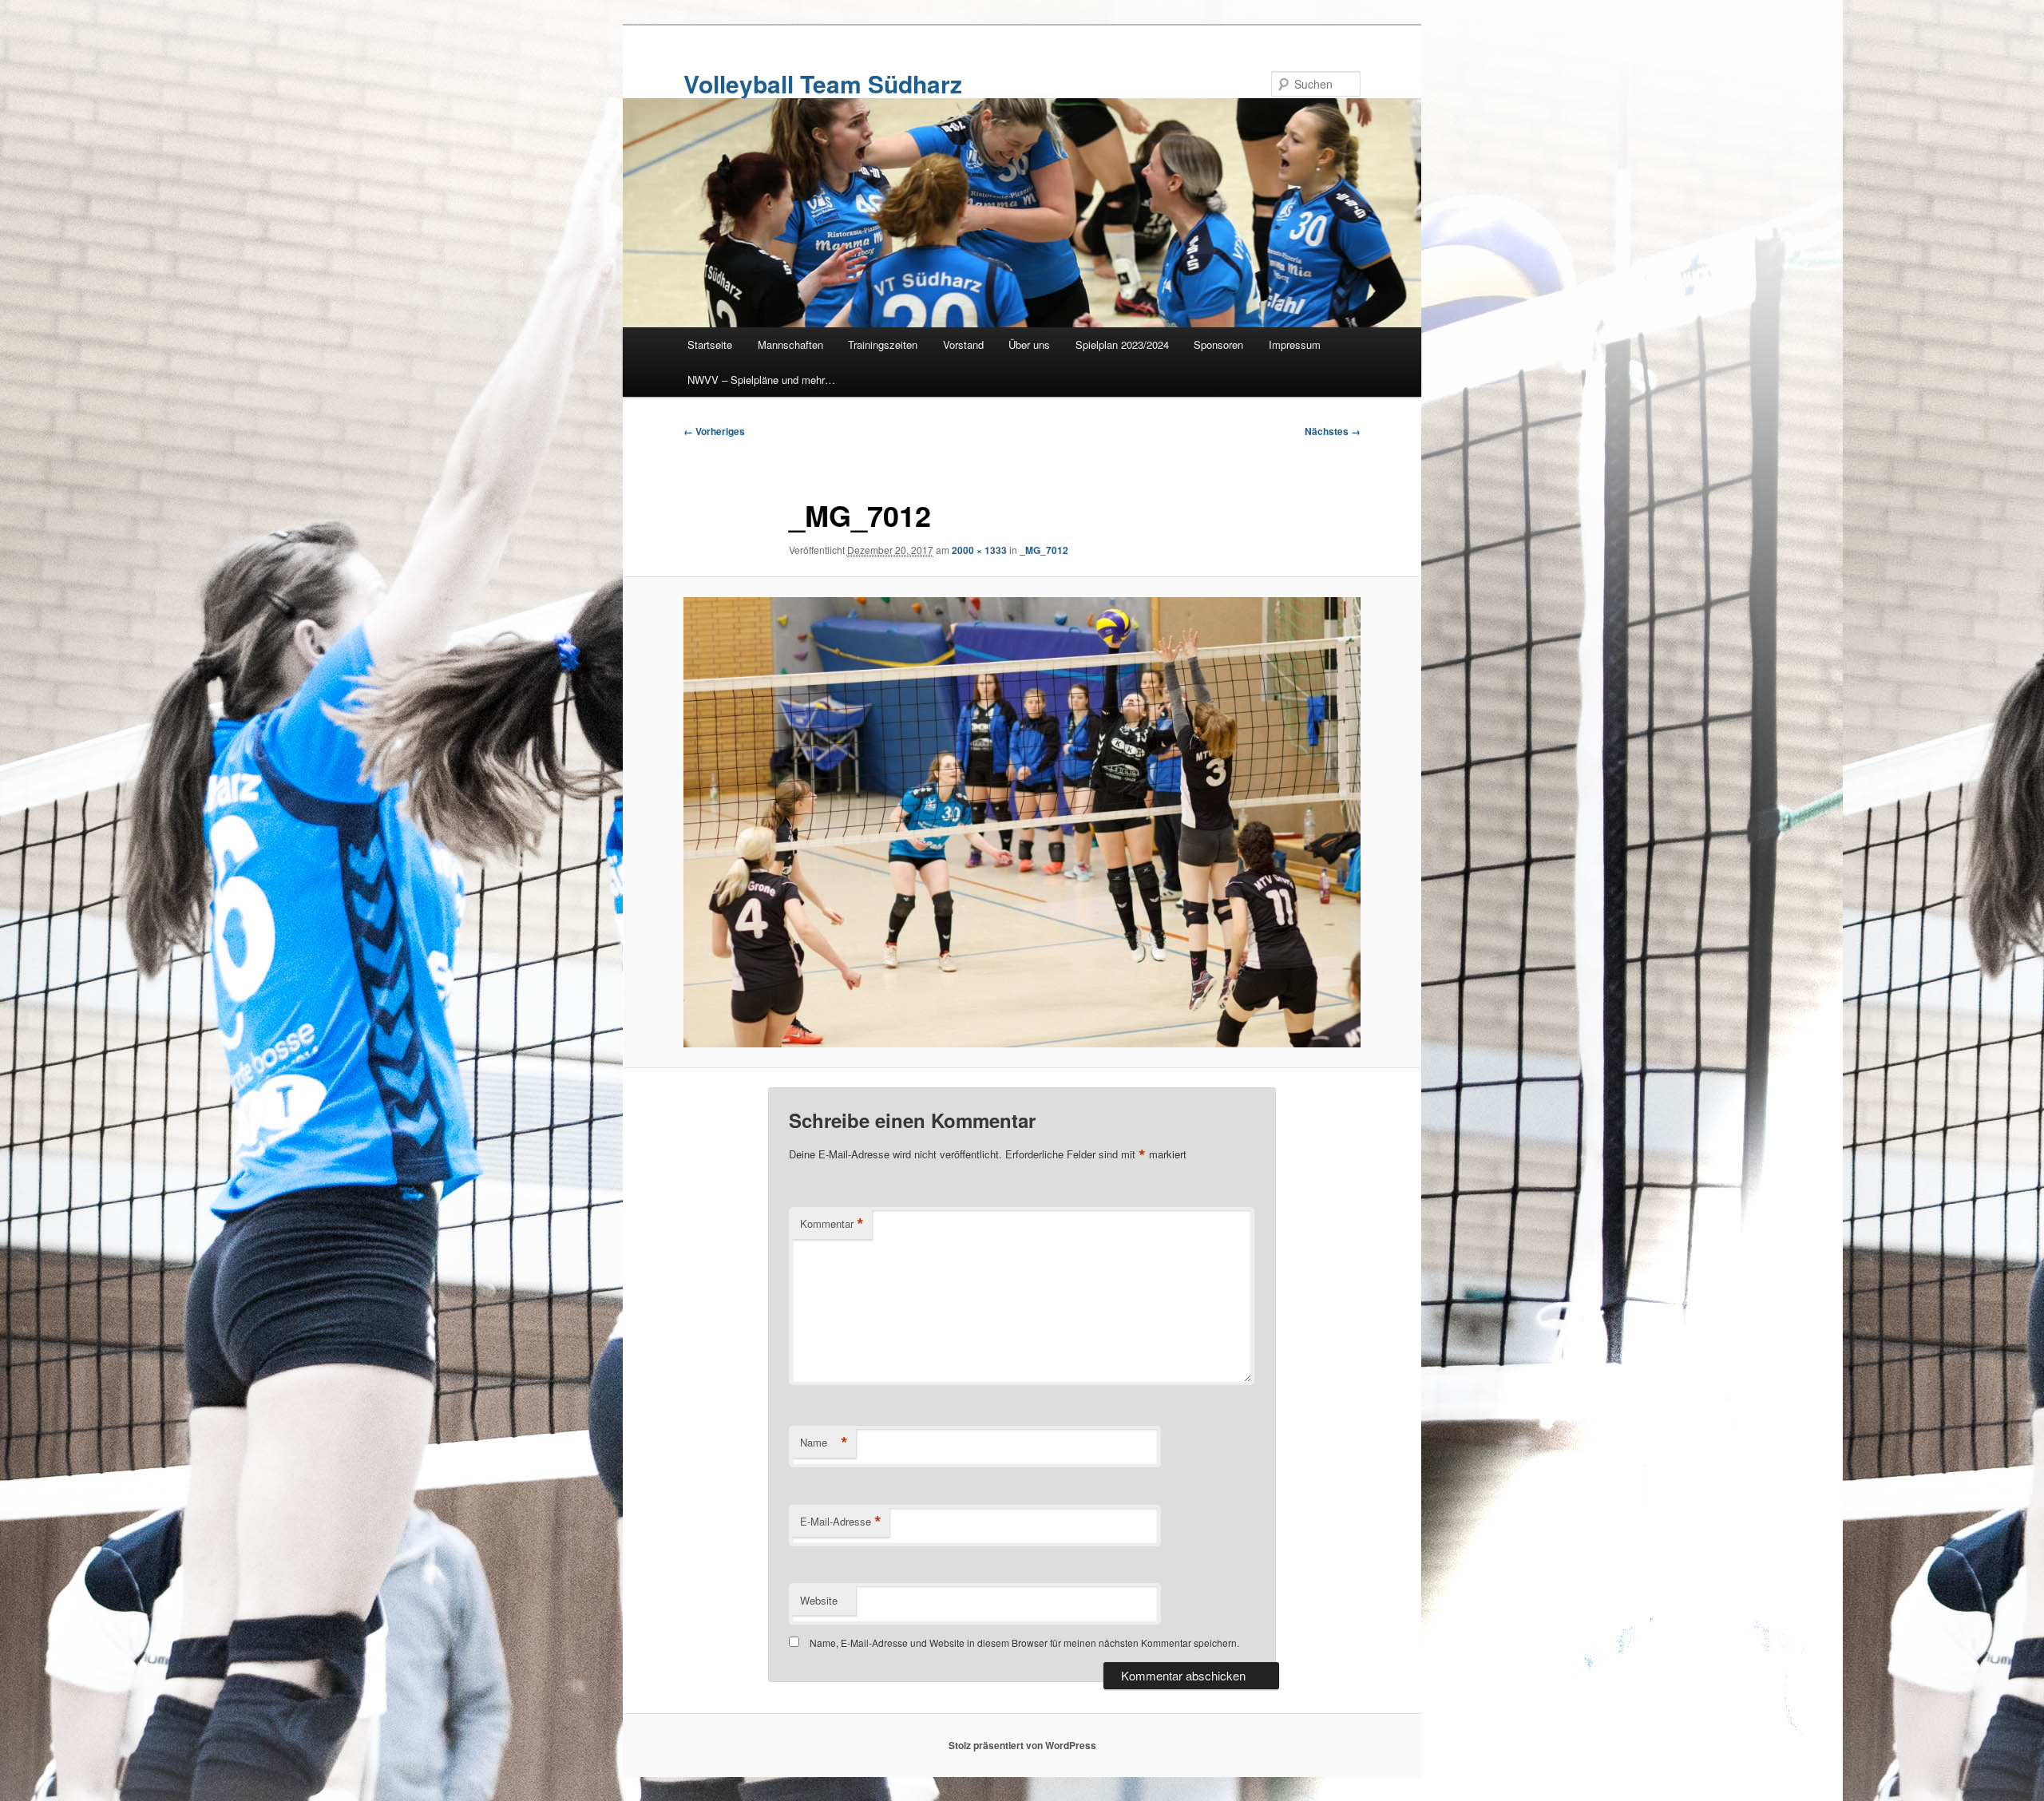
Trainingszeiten (883, 344)
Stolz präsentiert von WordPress (1022, 1745)
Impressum (1295, 344)
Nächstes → (1333, 431)
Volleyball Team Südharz (823, 83)
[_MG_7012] (1022, 823)
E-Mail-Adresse (841, 1522)
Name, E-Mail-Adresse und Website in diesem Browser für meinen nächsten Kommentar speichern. (1024, 1643)
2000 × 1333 (979, 550)
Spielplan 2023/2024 (1122, 344)
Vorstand (963, 344)
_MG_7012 (1044, 550)
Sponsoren (1218, 344)
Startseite (710, 344)
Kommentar (832, 1224)
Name (824, 1443)
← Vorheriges (714, 431)
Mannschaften (790, 344)
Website (819, 1600)
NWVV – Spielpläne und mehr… (761, 380)
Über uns (1029, 344)
